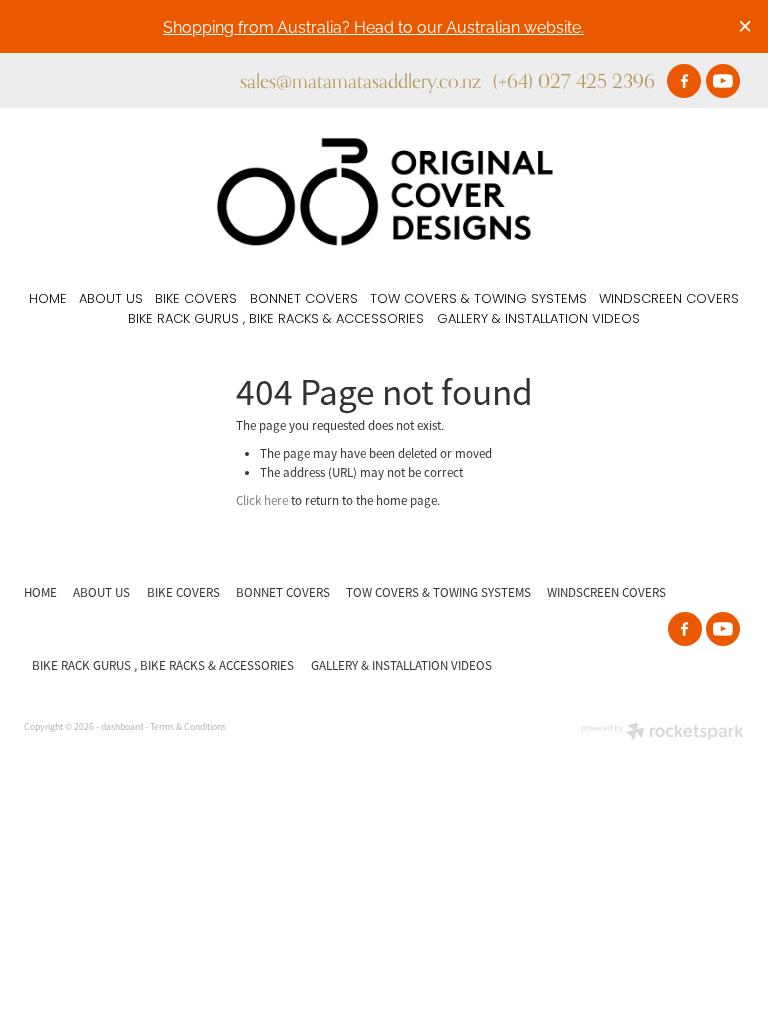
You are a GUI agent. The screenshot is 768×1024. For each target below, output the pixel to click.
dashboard (122, 727)
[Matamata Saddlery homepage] (384, 192)
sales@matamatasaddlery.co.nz (360, 80)
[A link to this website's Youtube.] (723, 81)
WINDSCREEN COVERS (669, 299)
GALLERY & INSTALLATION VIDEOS (538, 319)
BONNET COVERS (304, 299)
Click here (262, 500)
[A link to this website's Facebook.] (684, 81)
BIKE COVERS (196, 299)
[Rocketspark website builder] (662, 733)
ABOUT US (111, 299)
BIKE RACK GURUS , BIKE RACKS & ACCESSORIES (276, 319)
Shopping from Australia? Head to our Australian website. (373, 25)
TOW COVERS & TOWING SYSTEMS (478, 299)
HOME (48, 299)
